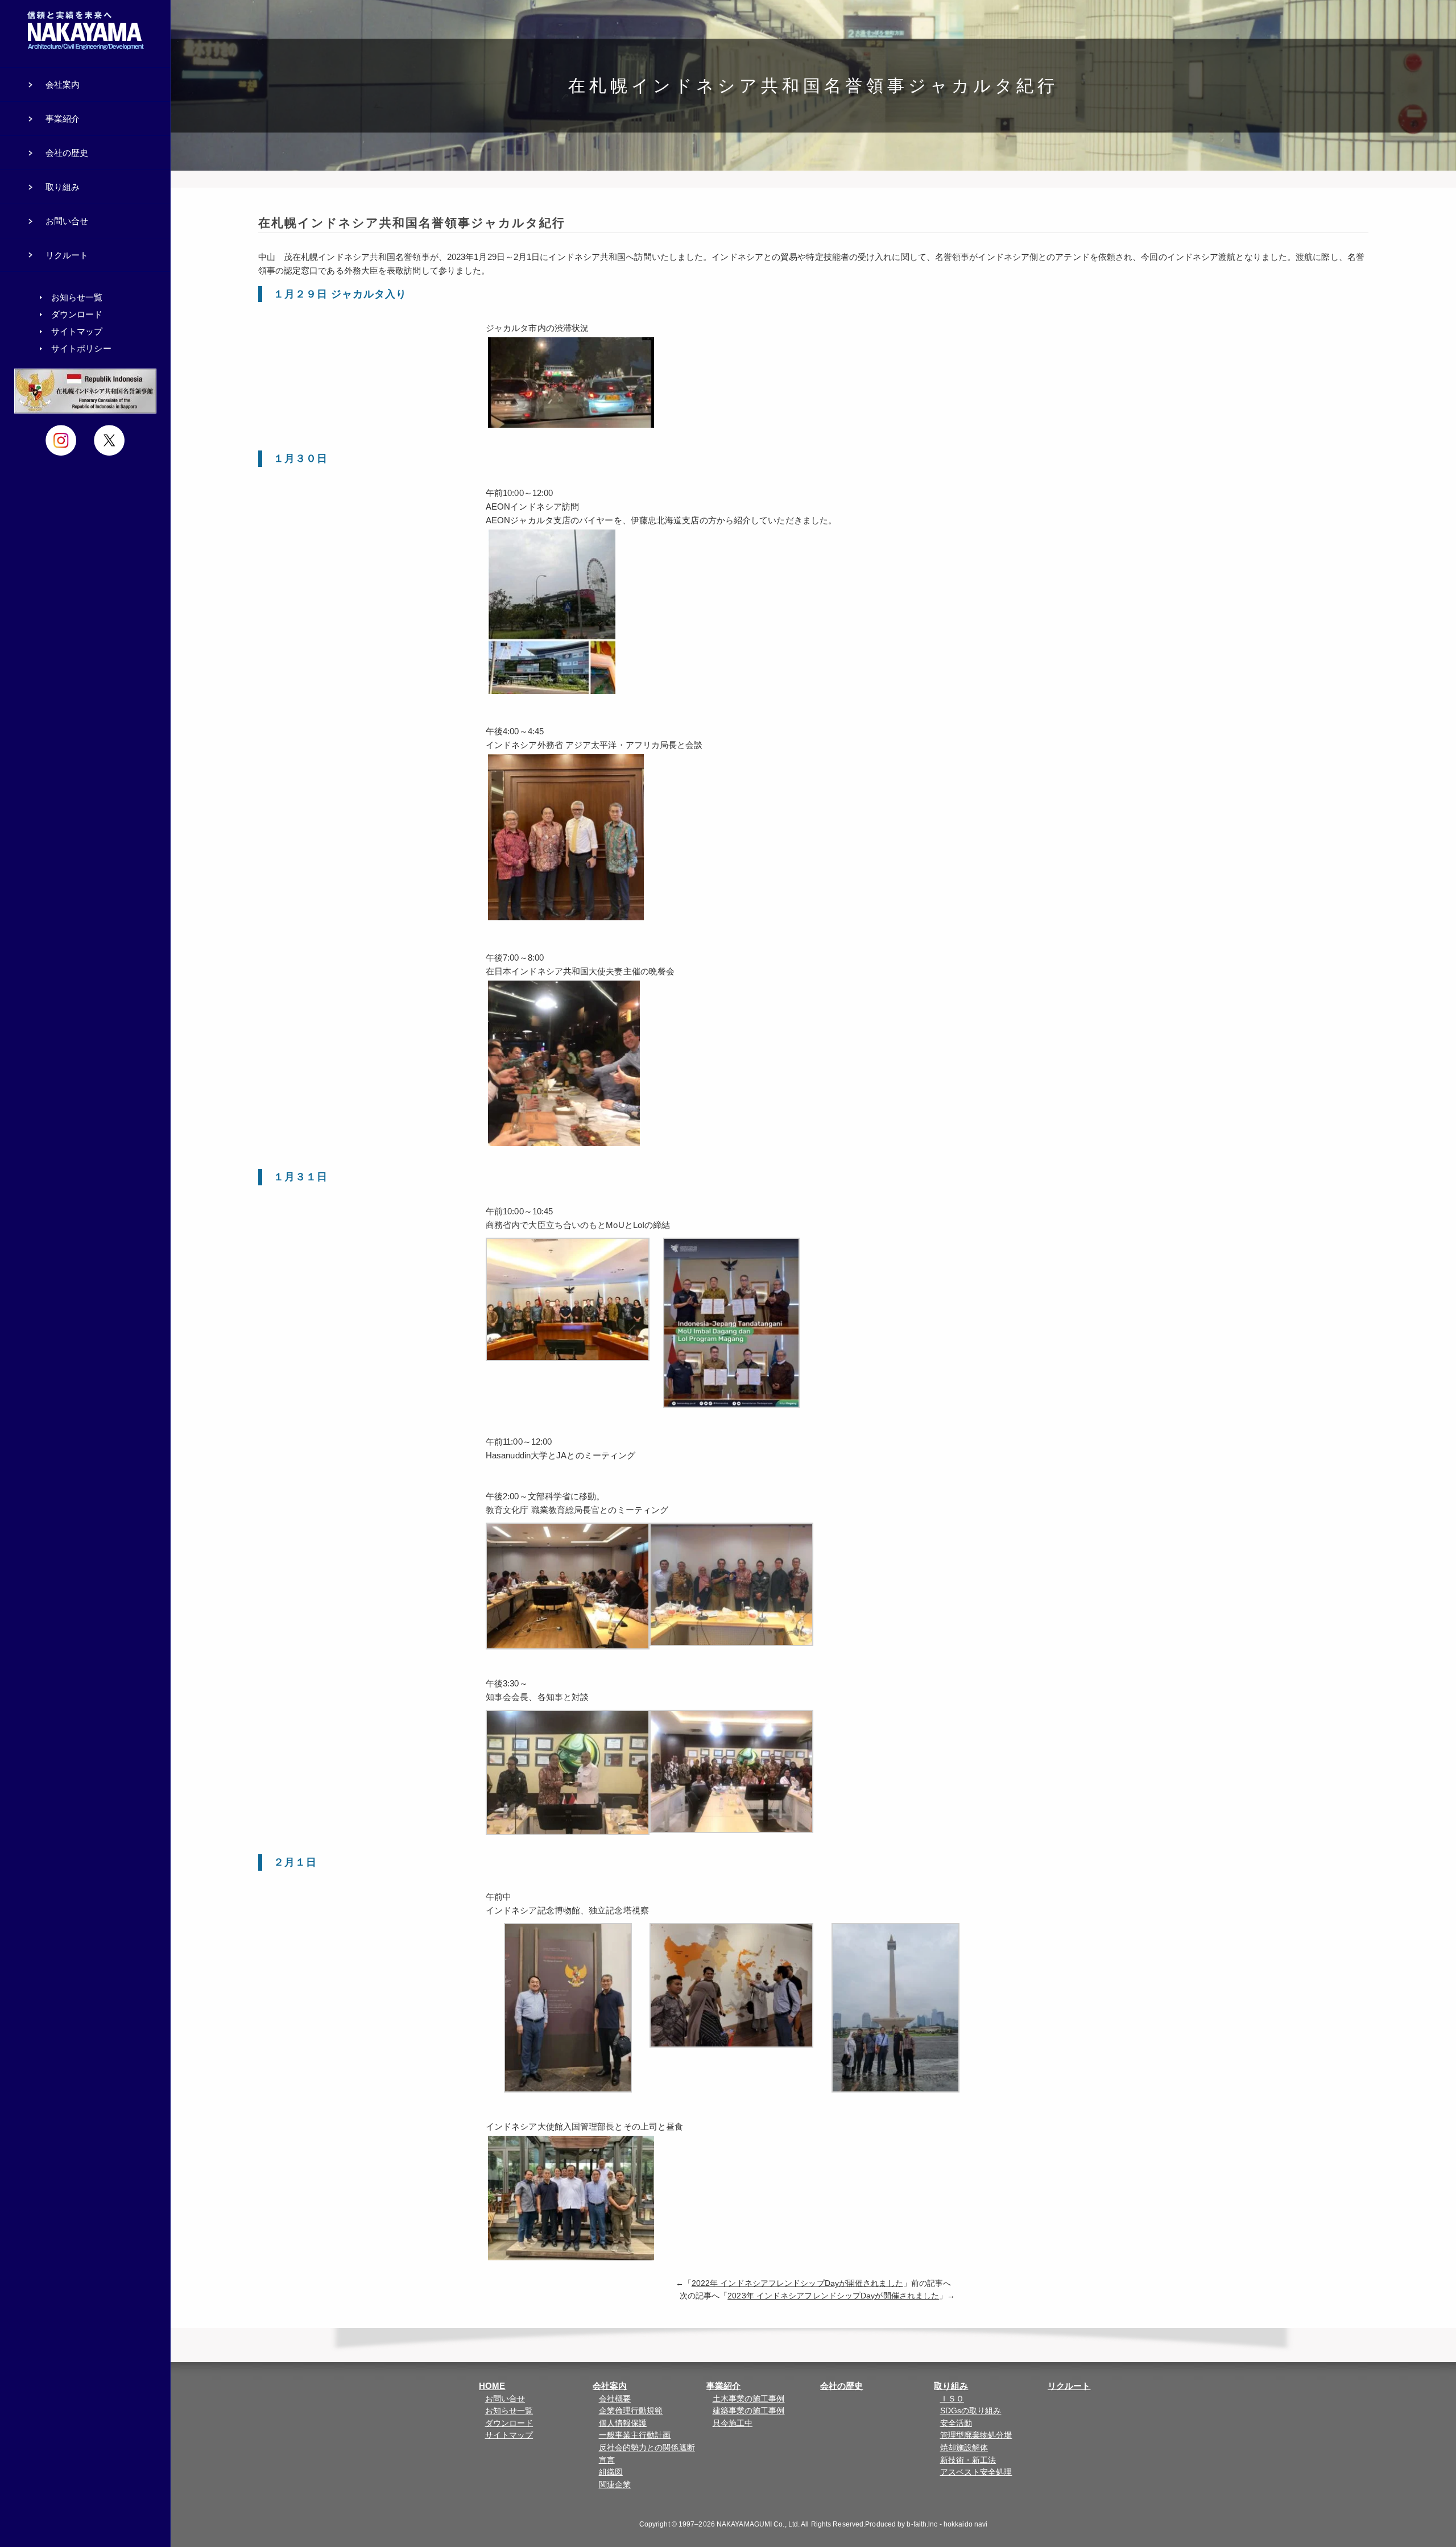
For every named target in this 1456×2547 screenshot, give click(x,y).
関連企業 (615, 2485)
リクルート (1069, 2386)
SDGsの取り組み (971, 2411)
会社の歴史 (842, 2386)
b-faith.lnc (922, 2524)
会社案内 (610, 2386)
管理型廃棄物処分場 (976, 2435)
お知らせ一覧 (509, 2411)
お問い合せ (505, 2399)
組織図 (611, 2472)
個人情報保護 (623, 2423)
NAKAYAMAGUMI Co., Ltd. (758, 2524)
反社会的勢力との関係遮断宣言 (647, 2454)
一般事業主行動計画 (635, 2435)
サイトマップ (509, 2435)
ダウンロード (509, 2423)
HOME (492, 2386)
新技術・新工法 (968, 2460)
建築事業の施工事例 (749, 2411)
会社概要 (615, 2399)
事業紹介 (723, 2386)
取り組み (951, 2386)
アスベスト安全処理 (976, 2472)
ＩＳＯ (952, 2399)
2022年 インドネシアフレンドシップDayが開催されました (797, 2283)
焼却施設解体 (964, 2448)
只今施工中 (733, 2423)
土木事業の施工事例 (749, 2399)
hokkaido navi (965, 2524)
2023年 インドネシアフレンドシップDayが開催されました (833, 2296)
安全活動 (956, 2423)
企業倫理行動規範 (631, 2411)
